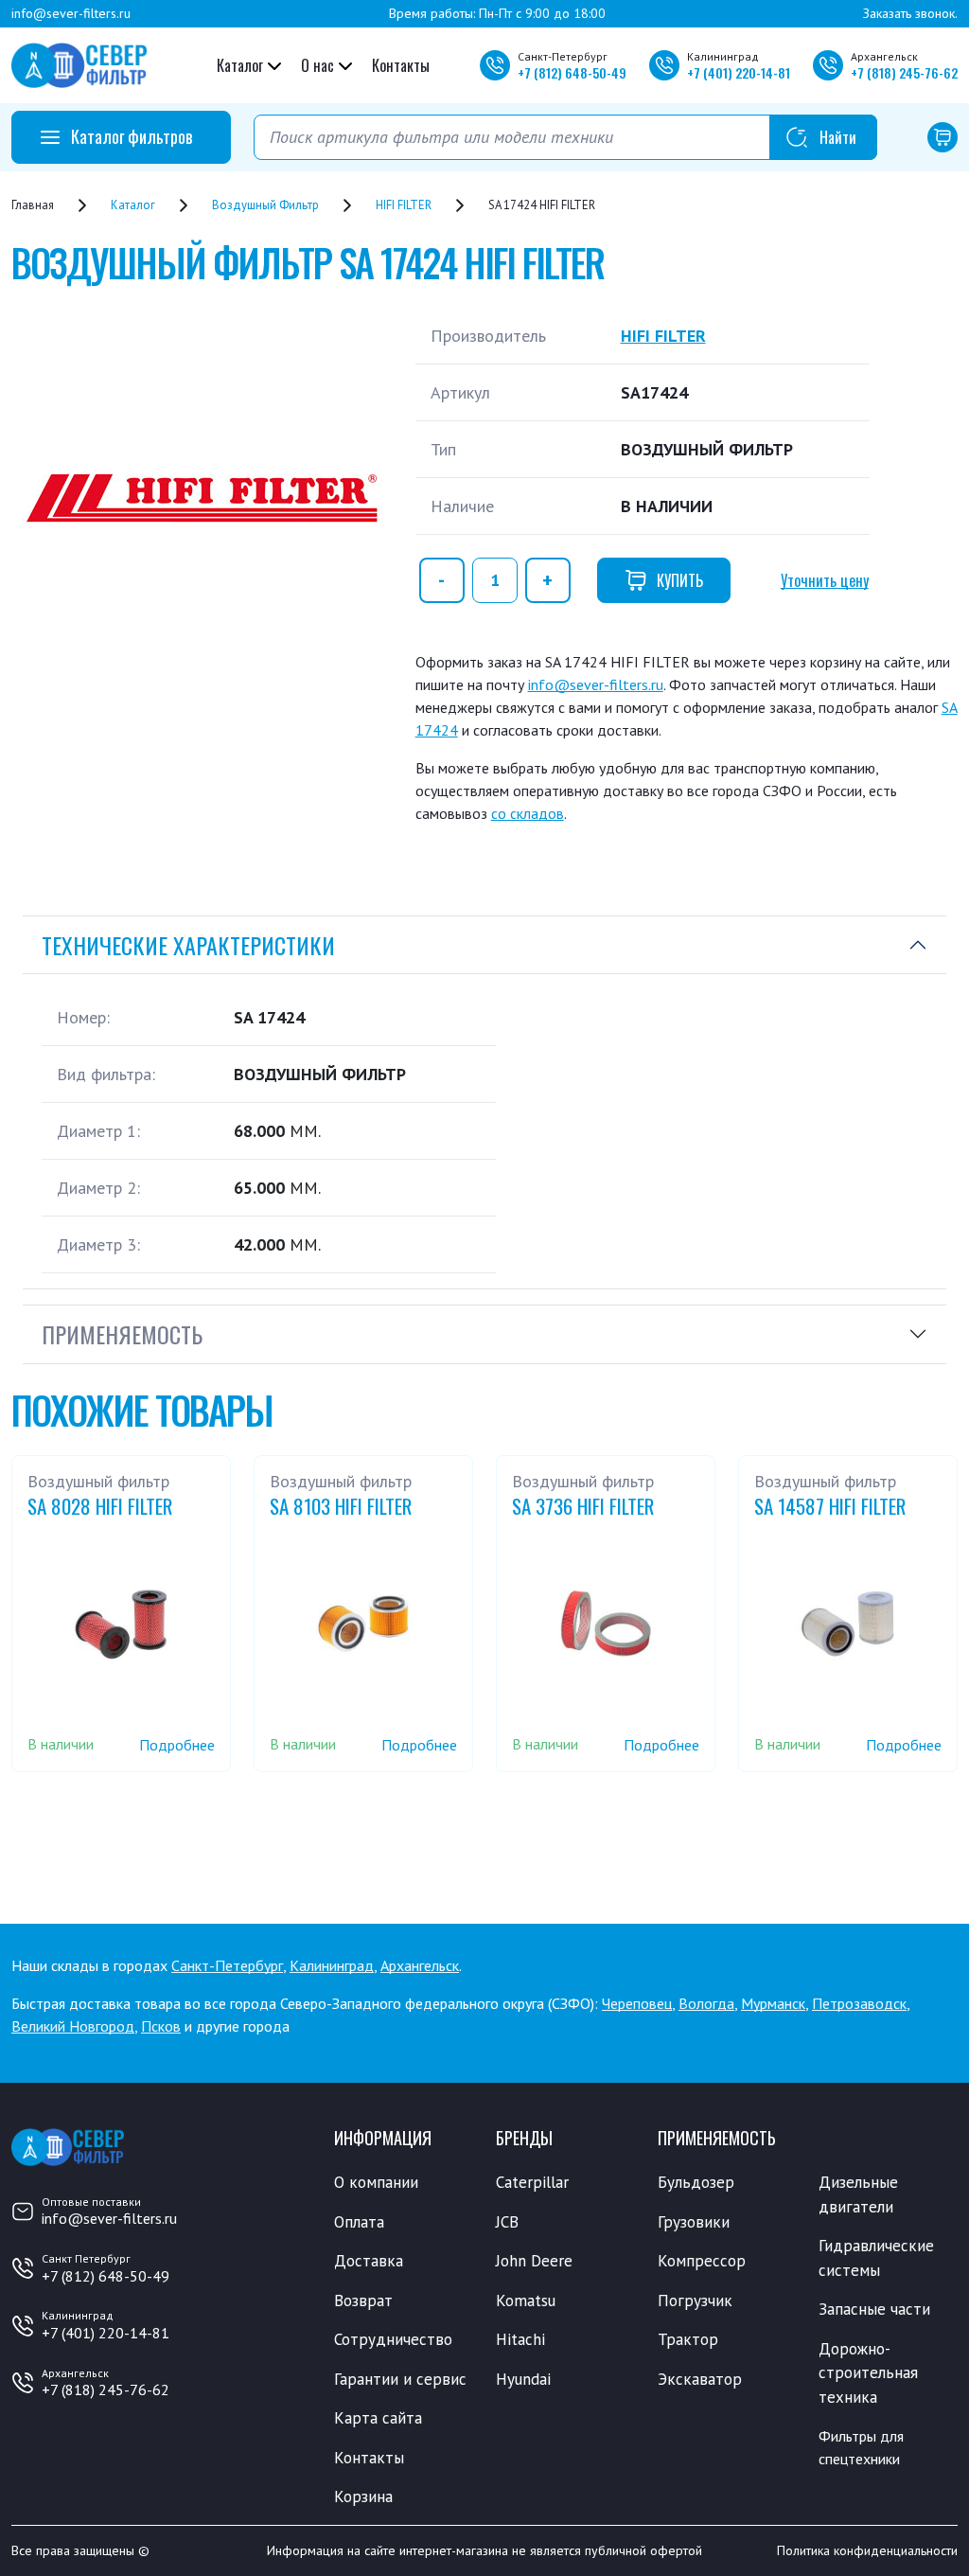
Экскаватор (700, 2379)
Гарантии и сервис (400, 2379)
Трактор (688, 2339)
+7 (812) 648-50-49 (106, 2276)
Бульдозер (696, 2182)
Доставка (369, 2261)
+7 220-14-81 (739, 72)
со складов (528, 813)
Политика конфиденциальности (867, 2550)
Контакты (401, 65)
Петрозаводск (859, 2003)
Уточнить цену (825, 580)
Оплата (359, 2222)
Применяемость (122, 1334)
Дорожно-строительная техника (868, 2373)
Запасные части (874, 2309)
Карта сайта (378, 2418)
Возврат (363, 2301)
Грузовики (694, 2222)
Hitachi (520, 2339)
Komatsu (526, 2301)
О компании (376, 2182)
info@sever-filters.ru (71, 13)
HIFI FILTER (663, 336)
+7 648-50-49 (572, 72)
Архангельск (420, 1965)
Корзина (363, 2496)
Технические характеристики (188, 945)
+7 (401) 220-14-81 (106, 2333)
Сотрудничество (393, 2339)
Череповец (637, 2003)
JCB (507, 2222)
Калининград (332, 1965)
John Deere (534, 2261)
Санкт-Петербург (227, 1965)
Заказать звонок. (910, 13)
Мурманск (773, 2003)
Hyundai (523, 2379)
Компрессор (702, 2261)
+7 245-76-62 (904, 72)
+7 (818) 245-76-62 (106, 2389)
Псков (161, 2026)
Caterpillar (532, 2182)
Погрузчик (695, 2301)
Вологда (706, 2003)
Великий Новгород (73, 2026)
